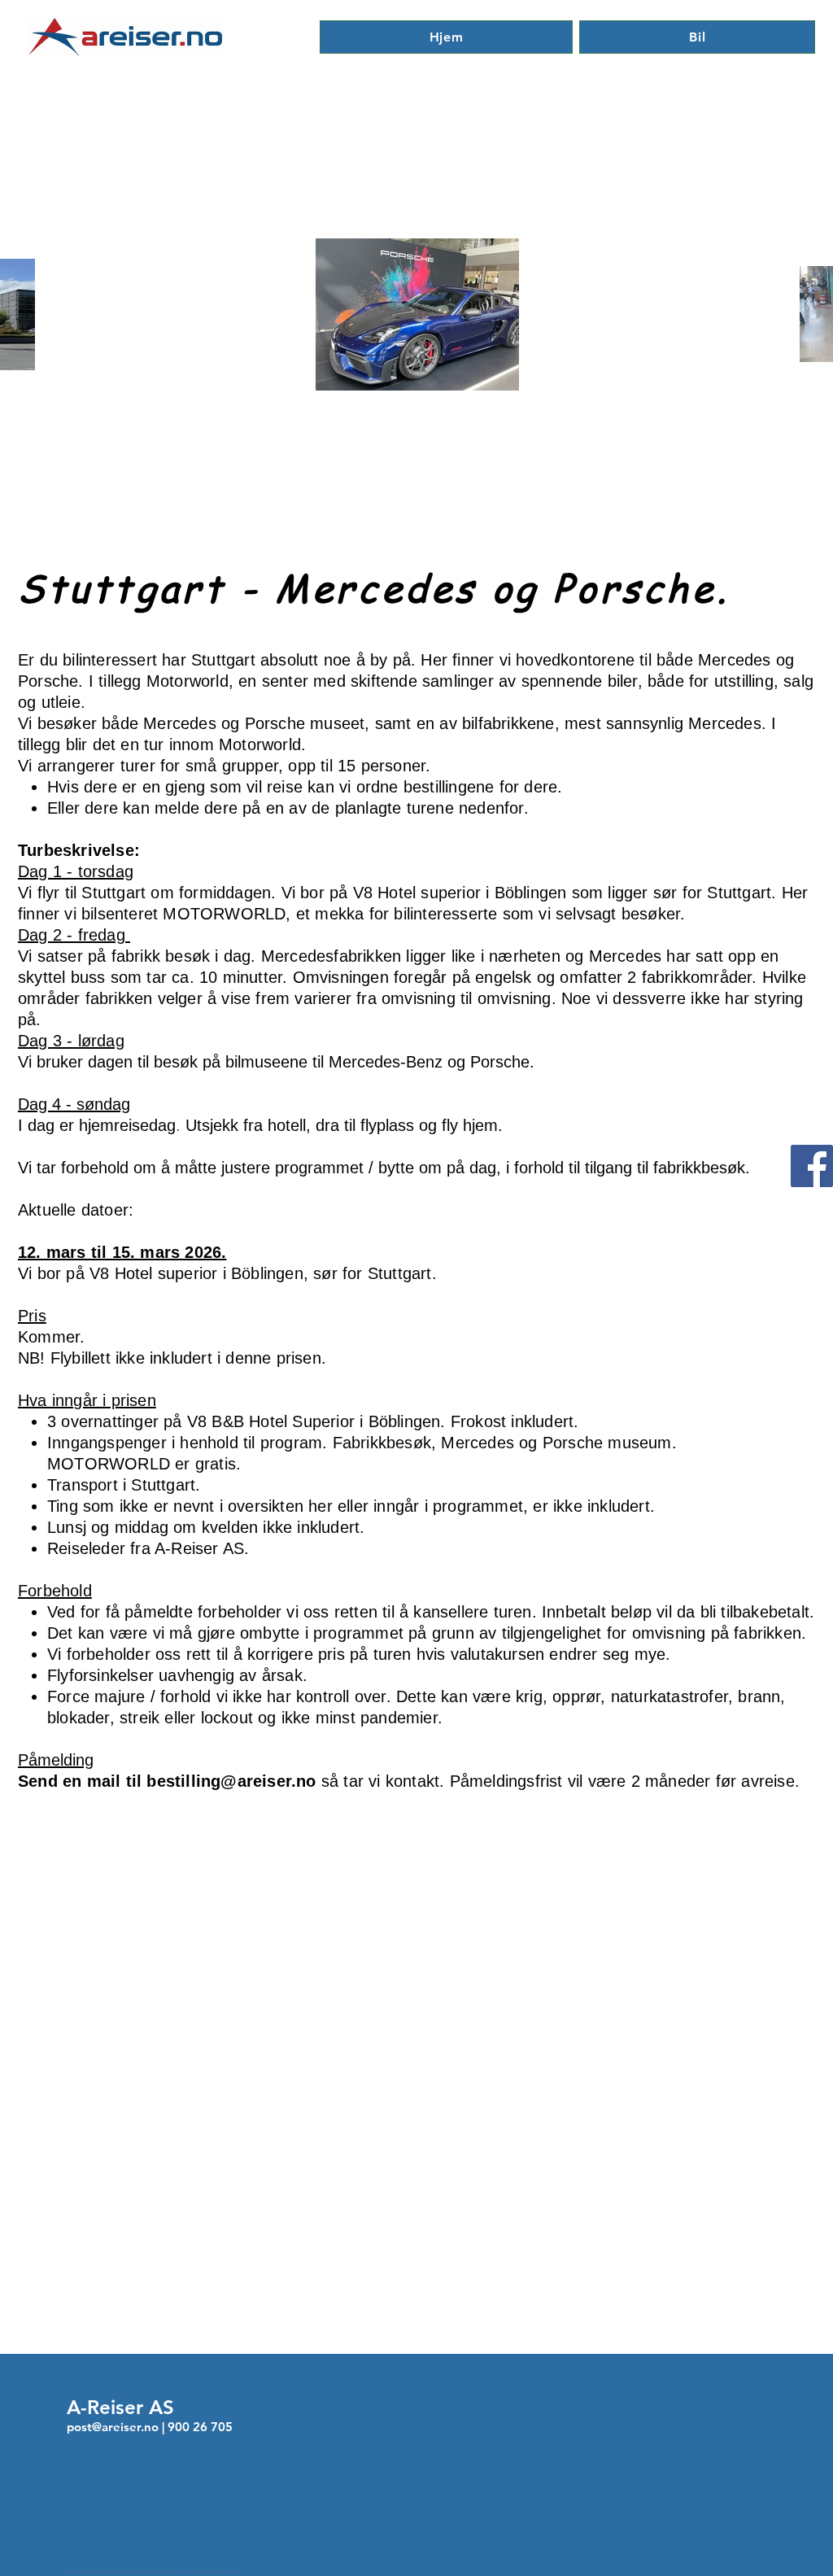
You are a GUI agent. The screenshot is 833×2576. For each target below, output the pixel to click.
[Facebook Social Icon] (812, 1166)
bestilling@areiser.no (231, 1781)
